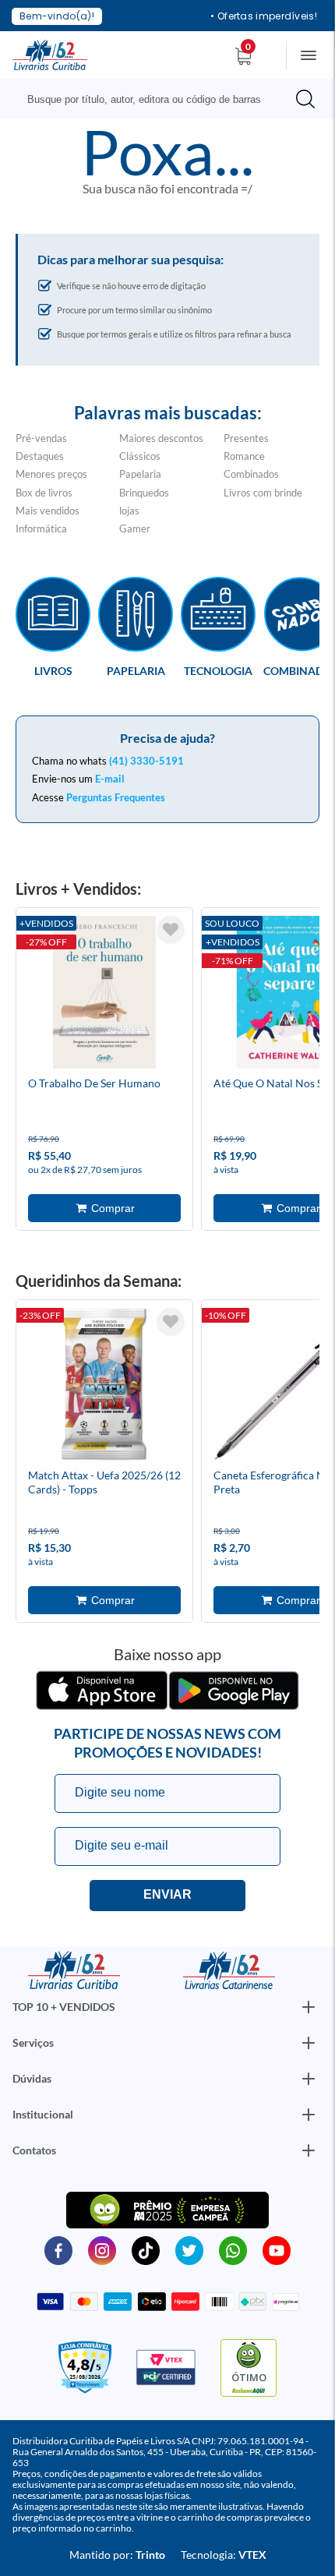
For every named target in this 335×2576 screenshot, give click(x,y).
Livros (53, 670)
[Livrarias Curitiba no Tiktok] (146, 2249)
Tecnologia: (224, 2555)
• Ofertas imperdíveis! (264, 16)
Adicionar (104, 1208)
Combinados (251, 474)
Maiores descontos (161, 438)
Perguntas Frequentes (116, 797)
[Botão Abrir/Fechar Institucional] (309, 2007)
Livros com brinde (263, 493)
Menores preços (51, 474)
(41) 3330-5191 (146, 761)
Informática (41, 528)
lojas (129, 511)
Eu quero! (167, 1896)
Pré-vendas (41, 438)
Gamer (135, 528)
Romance (244, 456)
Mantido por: (117, 2555)
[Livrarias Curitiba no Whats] (233, 2249)
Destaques (40, 456)
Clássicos (140, 456)
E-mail (110, 779)
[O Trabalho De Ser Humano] (104, 995)
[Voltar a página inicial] (50, 54)
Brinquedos (144, 493)
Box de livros (44, 493)
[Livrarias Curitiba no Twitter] (189, 2249)
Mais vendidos (48, 511)
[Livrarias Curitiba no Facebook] (58, 2249)
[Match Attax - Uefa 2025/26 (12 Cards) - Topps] (104, 1387)
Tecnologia (218, 670)
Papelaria (140, 474)
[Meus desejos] (171, 930)
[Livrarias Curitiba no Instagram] (102, 2249)
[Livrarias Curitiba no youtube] (277, 2249)
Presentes (246, 438)
